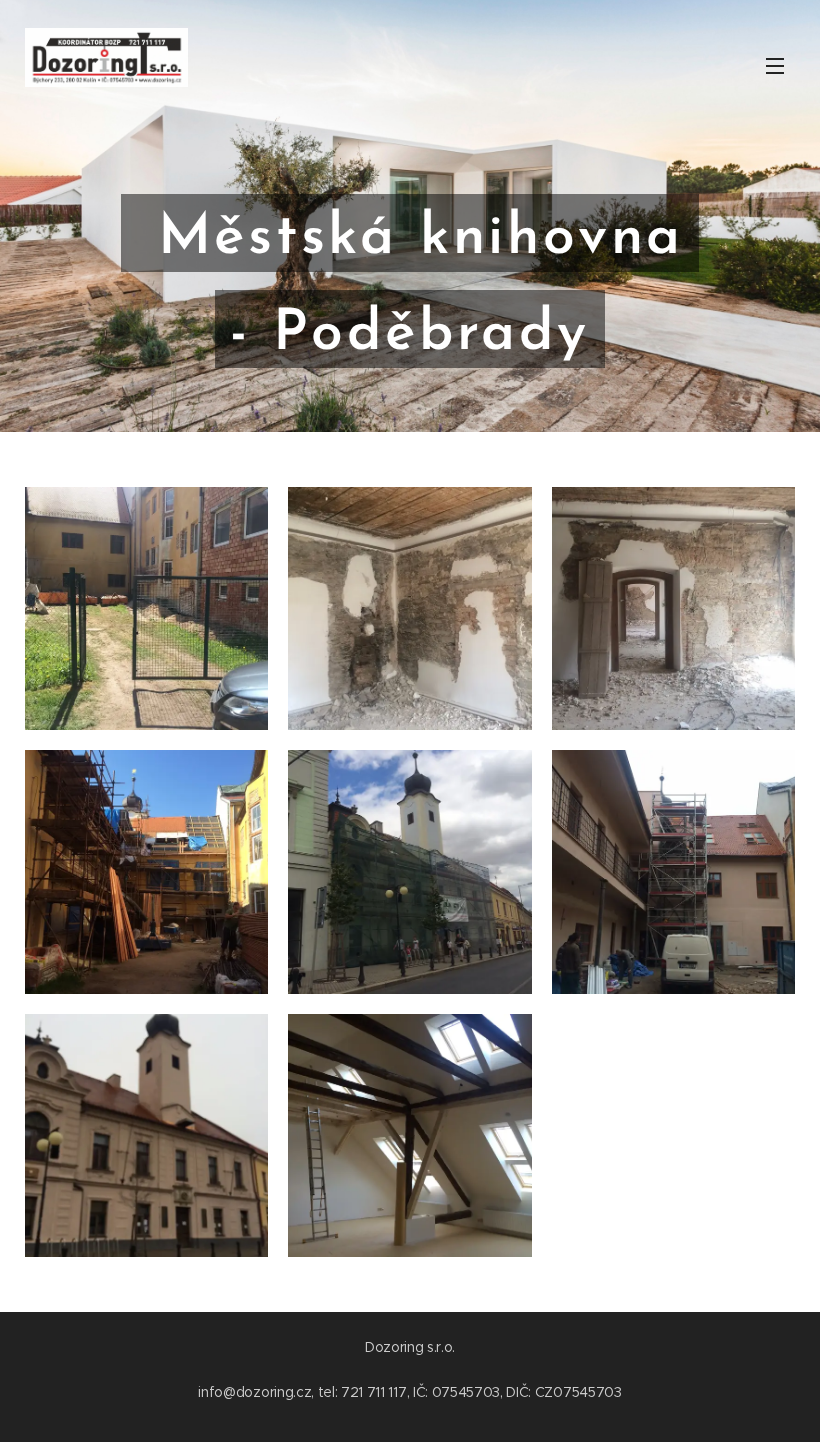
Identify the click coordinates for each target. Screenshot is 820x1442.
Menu (775, 65)
